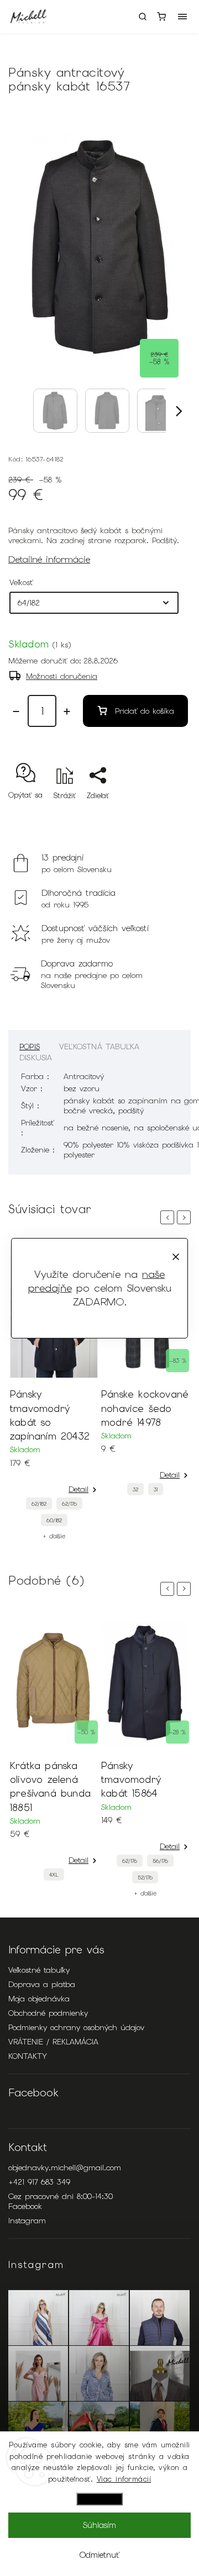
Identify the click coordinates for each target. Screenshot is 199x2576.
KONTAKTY (28, 2056)
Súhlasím (99, 2525)
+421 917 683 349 (39, 2182)
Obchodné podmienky (48, 2013)
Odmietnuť (99, 2555)
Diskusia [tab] (36, 1058)
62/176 (69, 1504)
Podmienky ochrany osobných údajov (76, 2027)
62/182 (39, 1504)
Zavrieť (162, 815)
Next (186, 1217)
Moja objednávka (39, 1999)
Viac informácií (124, 2479)
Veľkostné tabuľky (39, 1970)
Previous (169, 1217)
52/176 (145, 1877)
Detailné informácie (49, 559)
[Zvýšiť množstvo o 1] (67, 711)
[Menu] (182, 17)
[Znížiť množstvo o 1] (16, 711)
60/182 (54, 1520)
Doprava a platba (42, 1984)
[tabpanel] (54, 1393)
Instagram (27, 2221)
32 (135, 1489)
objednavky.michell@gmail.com (65, 2168)
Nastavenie (99, 2499)
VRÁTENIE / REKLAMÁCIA (53, 2042)
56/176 (160, 1861)
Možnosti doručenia (62, 676)
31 (156, 1489)
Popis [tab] (30, 1047)
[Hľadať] (143, 17)
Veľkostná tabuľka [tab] (99, 1047)
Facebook (25, 2206)
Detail (78, 1489)
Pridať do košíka (145, 711)
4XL (54, 1875)
